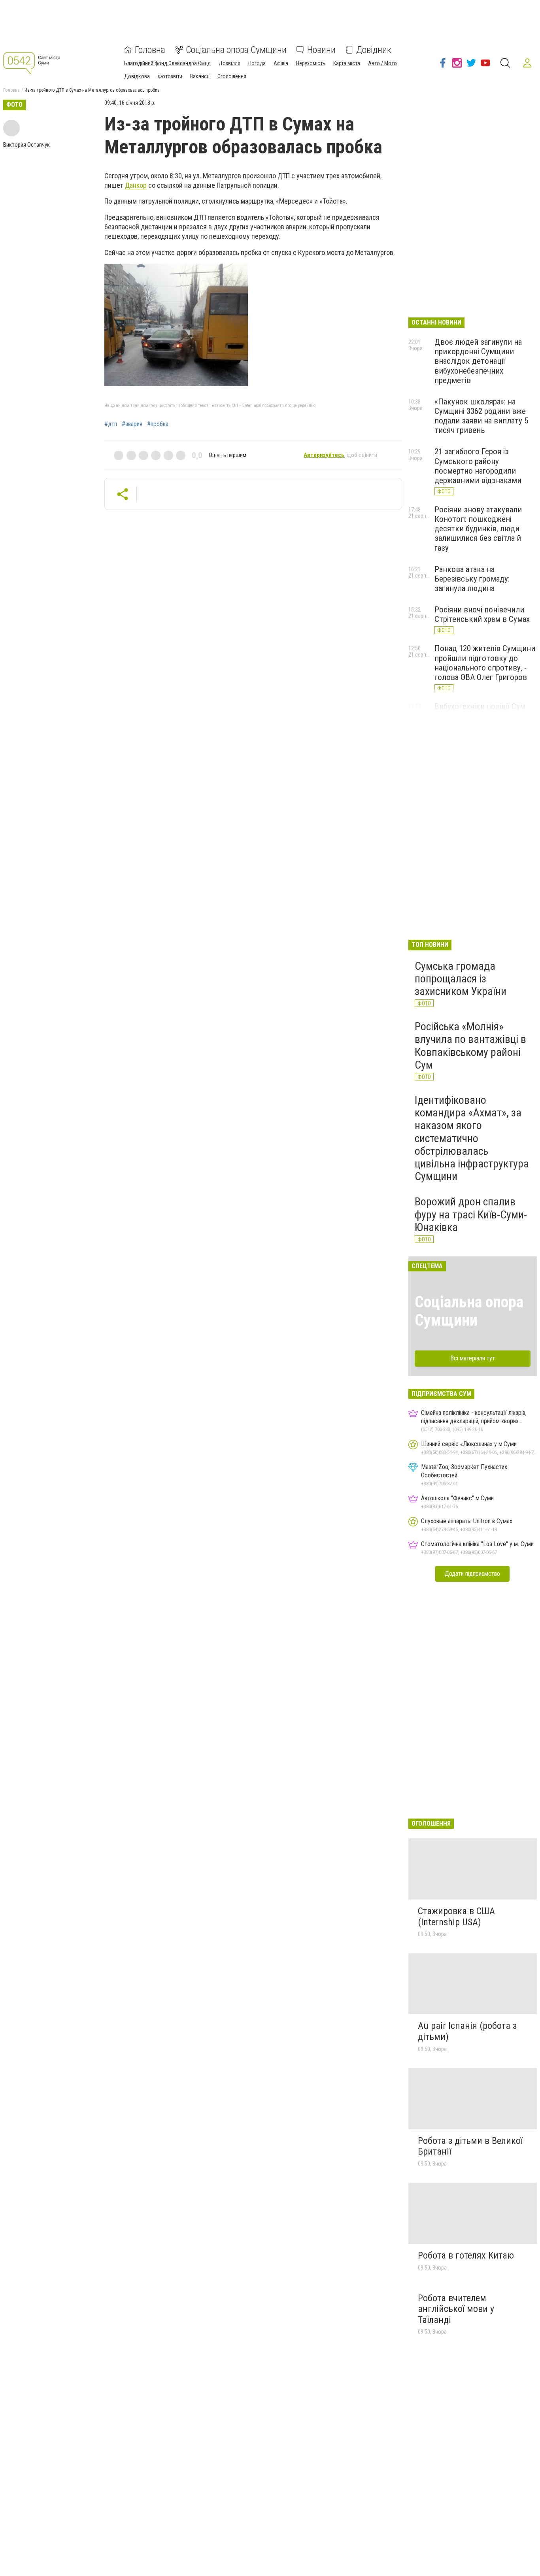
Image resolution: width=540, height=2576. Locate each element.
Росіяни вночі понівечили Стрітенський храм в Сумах (482, 614)
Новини (321, 50)
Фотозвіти (170, 76)
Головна (150, 50)
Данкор (136, 185)
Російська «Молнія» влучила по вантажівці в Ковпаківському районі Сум (470, 1046)
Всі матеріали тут (473, 1358)
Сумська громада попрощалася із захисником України (461, 979)
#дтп (111, 424)
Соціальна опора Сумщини (236, 50)
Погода (257, 63)
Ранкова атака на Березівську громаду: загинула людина (472, 579)
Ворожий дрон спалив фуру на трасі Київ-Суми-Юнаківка (471, 1214)
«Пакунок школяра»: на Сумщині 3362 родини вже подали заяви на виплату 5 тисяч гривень (481, 416)
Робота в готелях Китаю (466, 2255)
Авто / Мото (382, 63)
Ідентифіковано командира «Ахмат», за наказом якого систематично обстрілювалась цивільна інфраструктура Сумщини (472, 1138)
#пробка (158, 424)
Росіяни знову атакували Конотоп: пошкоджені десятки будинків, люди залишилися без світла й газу (478, 529)
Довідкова (137, 76)
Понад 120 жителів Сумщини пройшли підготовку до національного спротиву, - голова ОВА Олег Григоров (485, 663)
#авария (132, 424)
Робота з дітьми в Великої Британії (470, 2146)
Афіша (281, 63)
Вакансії (200, 76)
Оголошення (232, 76)
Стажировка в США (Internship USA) (456, 1917)
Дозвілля (229, 63)
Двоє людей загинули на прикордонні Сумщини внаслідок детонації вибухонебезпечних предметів (478, 361)
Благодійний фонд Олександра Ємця (167, 63)
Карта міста (347, 63)
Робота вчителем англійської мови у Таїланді (456, 2309)
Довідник (374, 50)
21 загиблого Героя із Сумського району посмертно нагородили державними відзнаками (478, 466)
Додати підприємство (472, 1574)
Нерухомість (311, 63)
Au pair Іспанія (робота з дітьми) (467, 2031)
